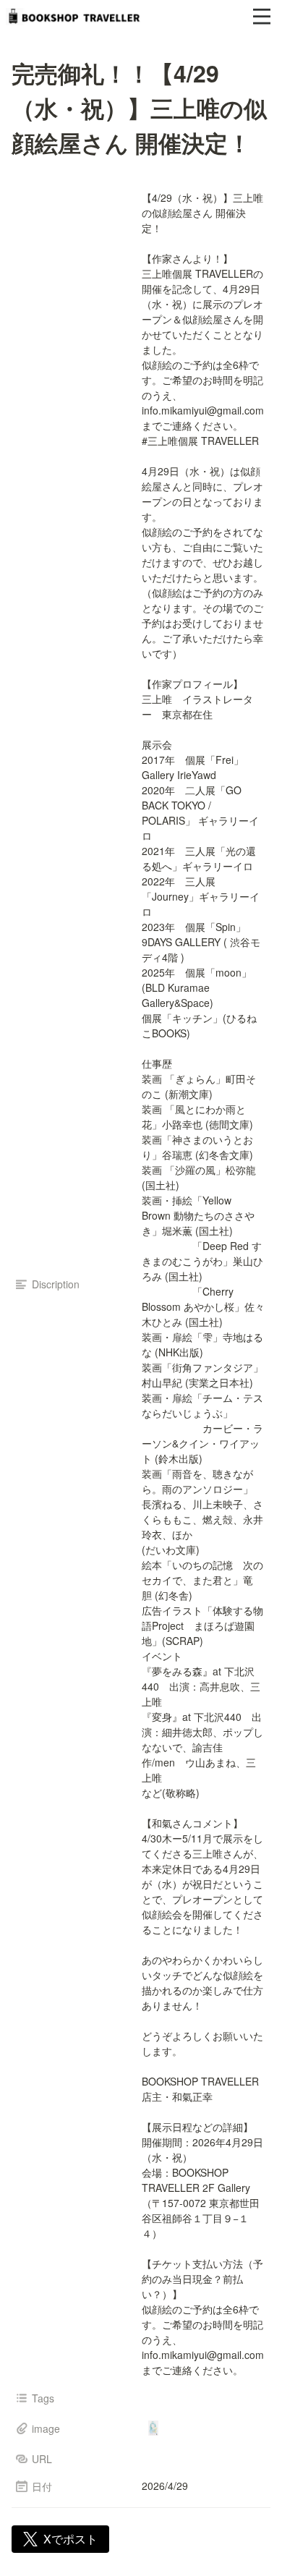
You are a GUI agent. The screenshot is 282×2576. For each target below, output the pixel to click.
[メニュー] (262, 17)
